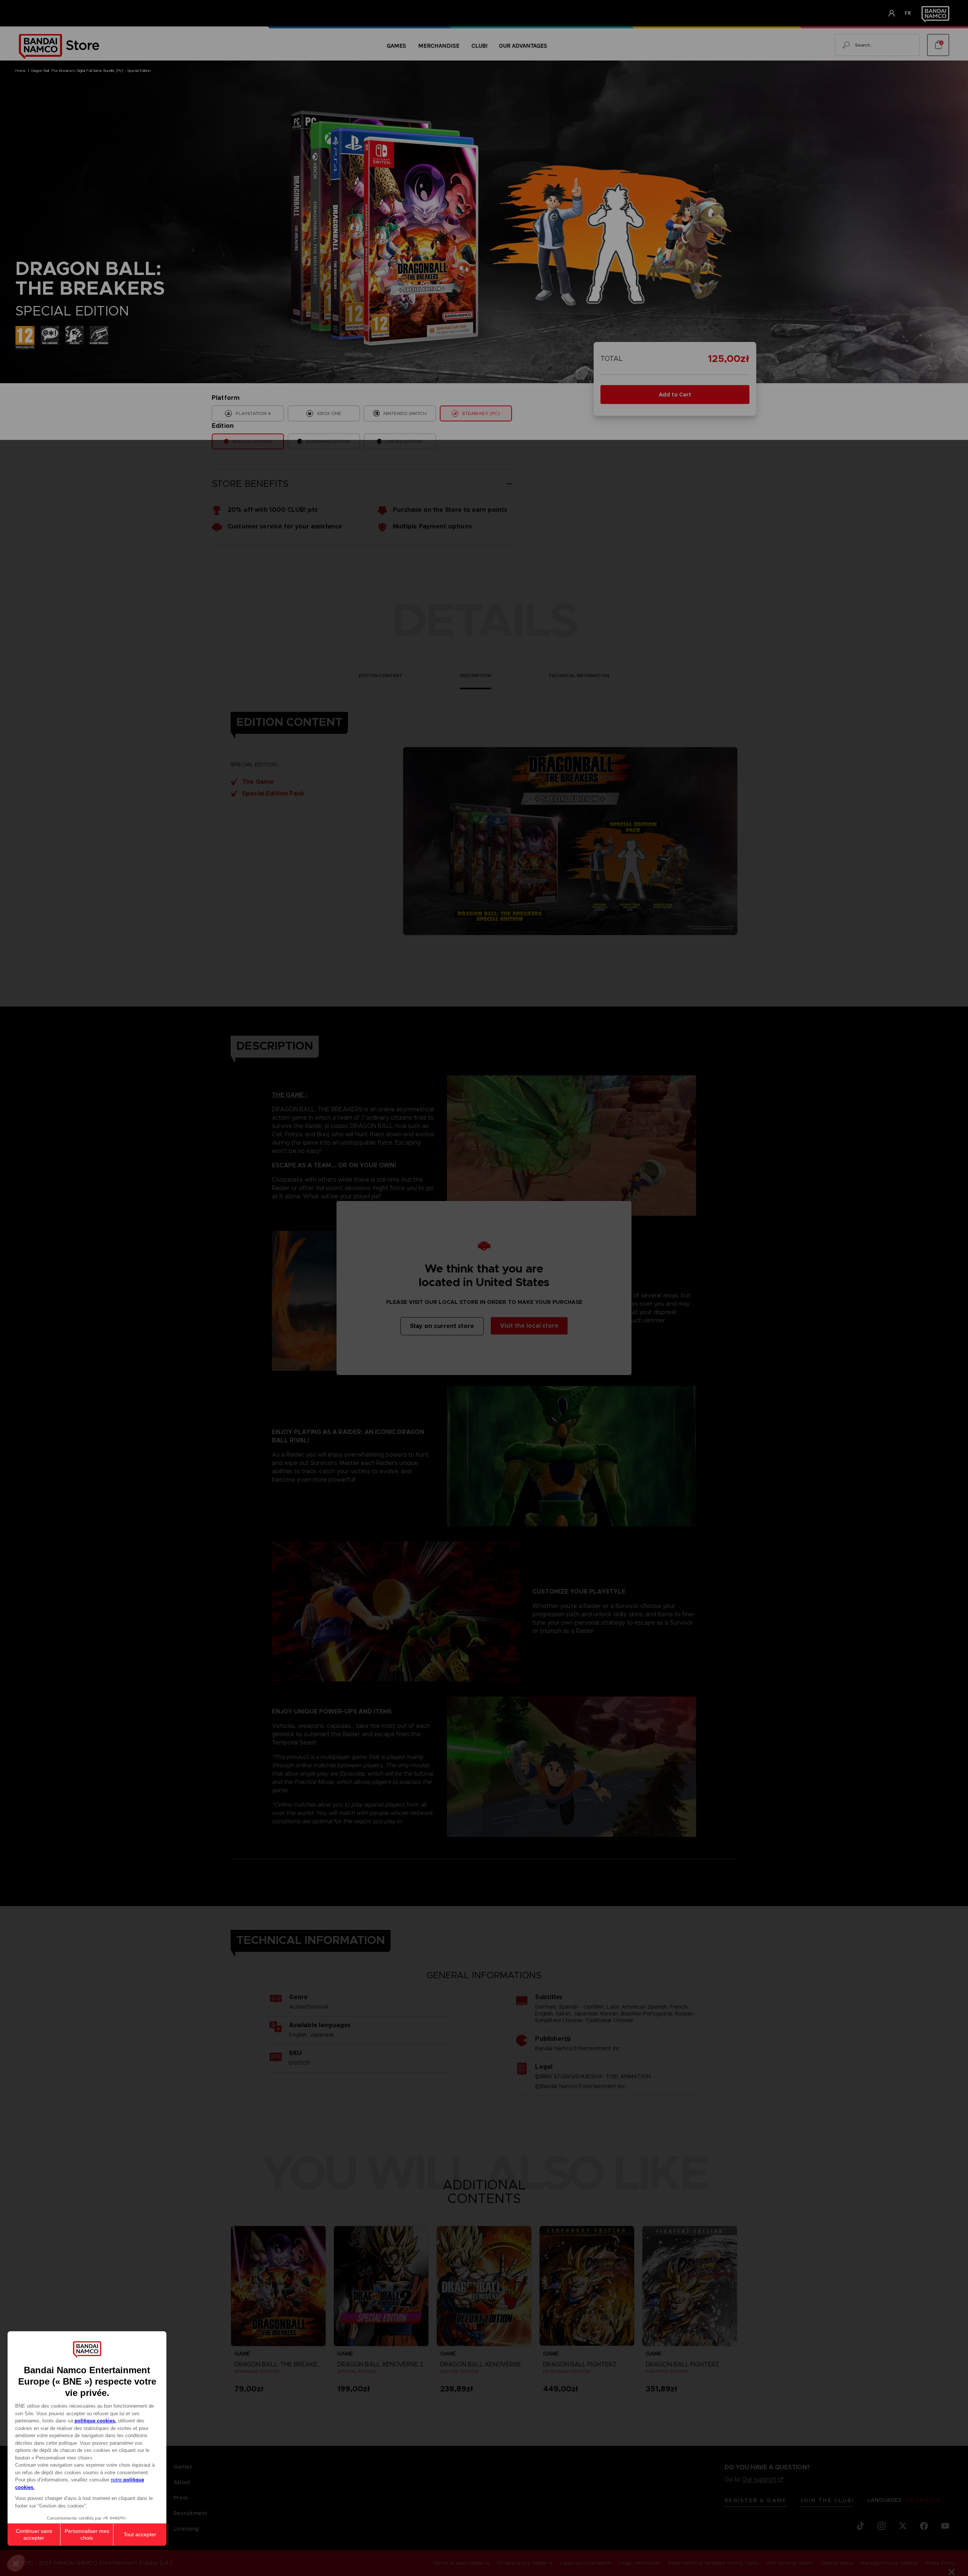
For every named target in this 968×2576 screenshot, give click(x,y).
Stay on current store (442, 1326)
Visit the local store (529, 1326)
